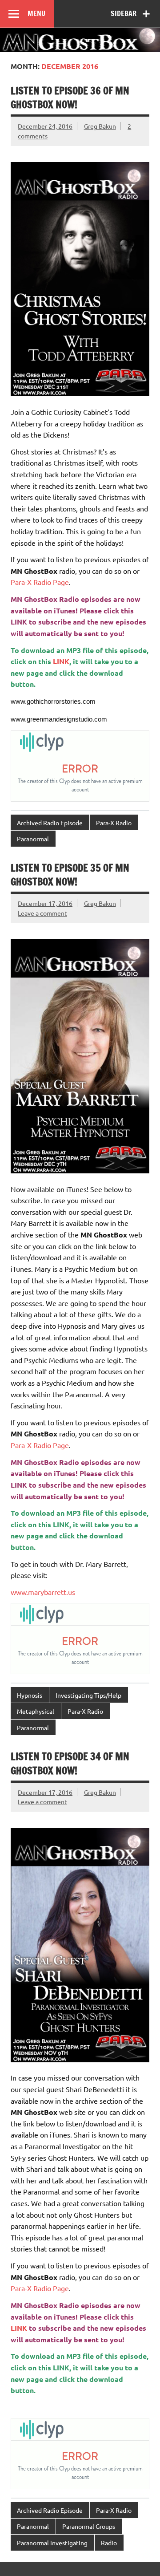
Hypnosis (30, 1695)
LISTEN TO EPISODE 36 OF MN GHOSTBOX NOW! (70, 97)
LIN (59, 1524)
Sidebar (124, 13)
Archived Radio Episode (50, 823)
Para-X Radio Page (40, 582)
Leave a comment (42, 913)
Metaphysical (36, 1711)
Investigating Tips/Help (88, 1695)
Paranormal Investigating (52, 2543)
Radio (109, 2543)
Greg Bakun (100, 126)
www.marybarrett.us (43, 1592)
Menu (36, 13)
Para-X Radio (114, 823)
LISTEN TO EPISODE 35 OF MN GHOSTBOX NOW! (70, 875)
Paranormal (33, 839)
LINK (19, 622)
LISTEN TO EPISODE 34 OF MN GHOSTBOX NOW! (70, 1763)
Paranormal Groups (89, 2526)
